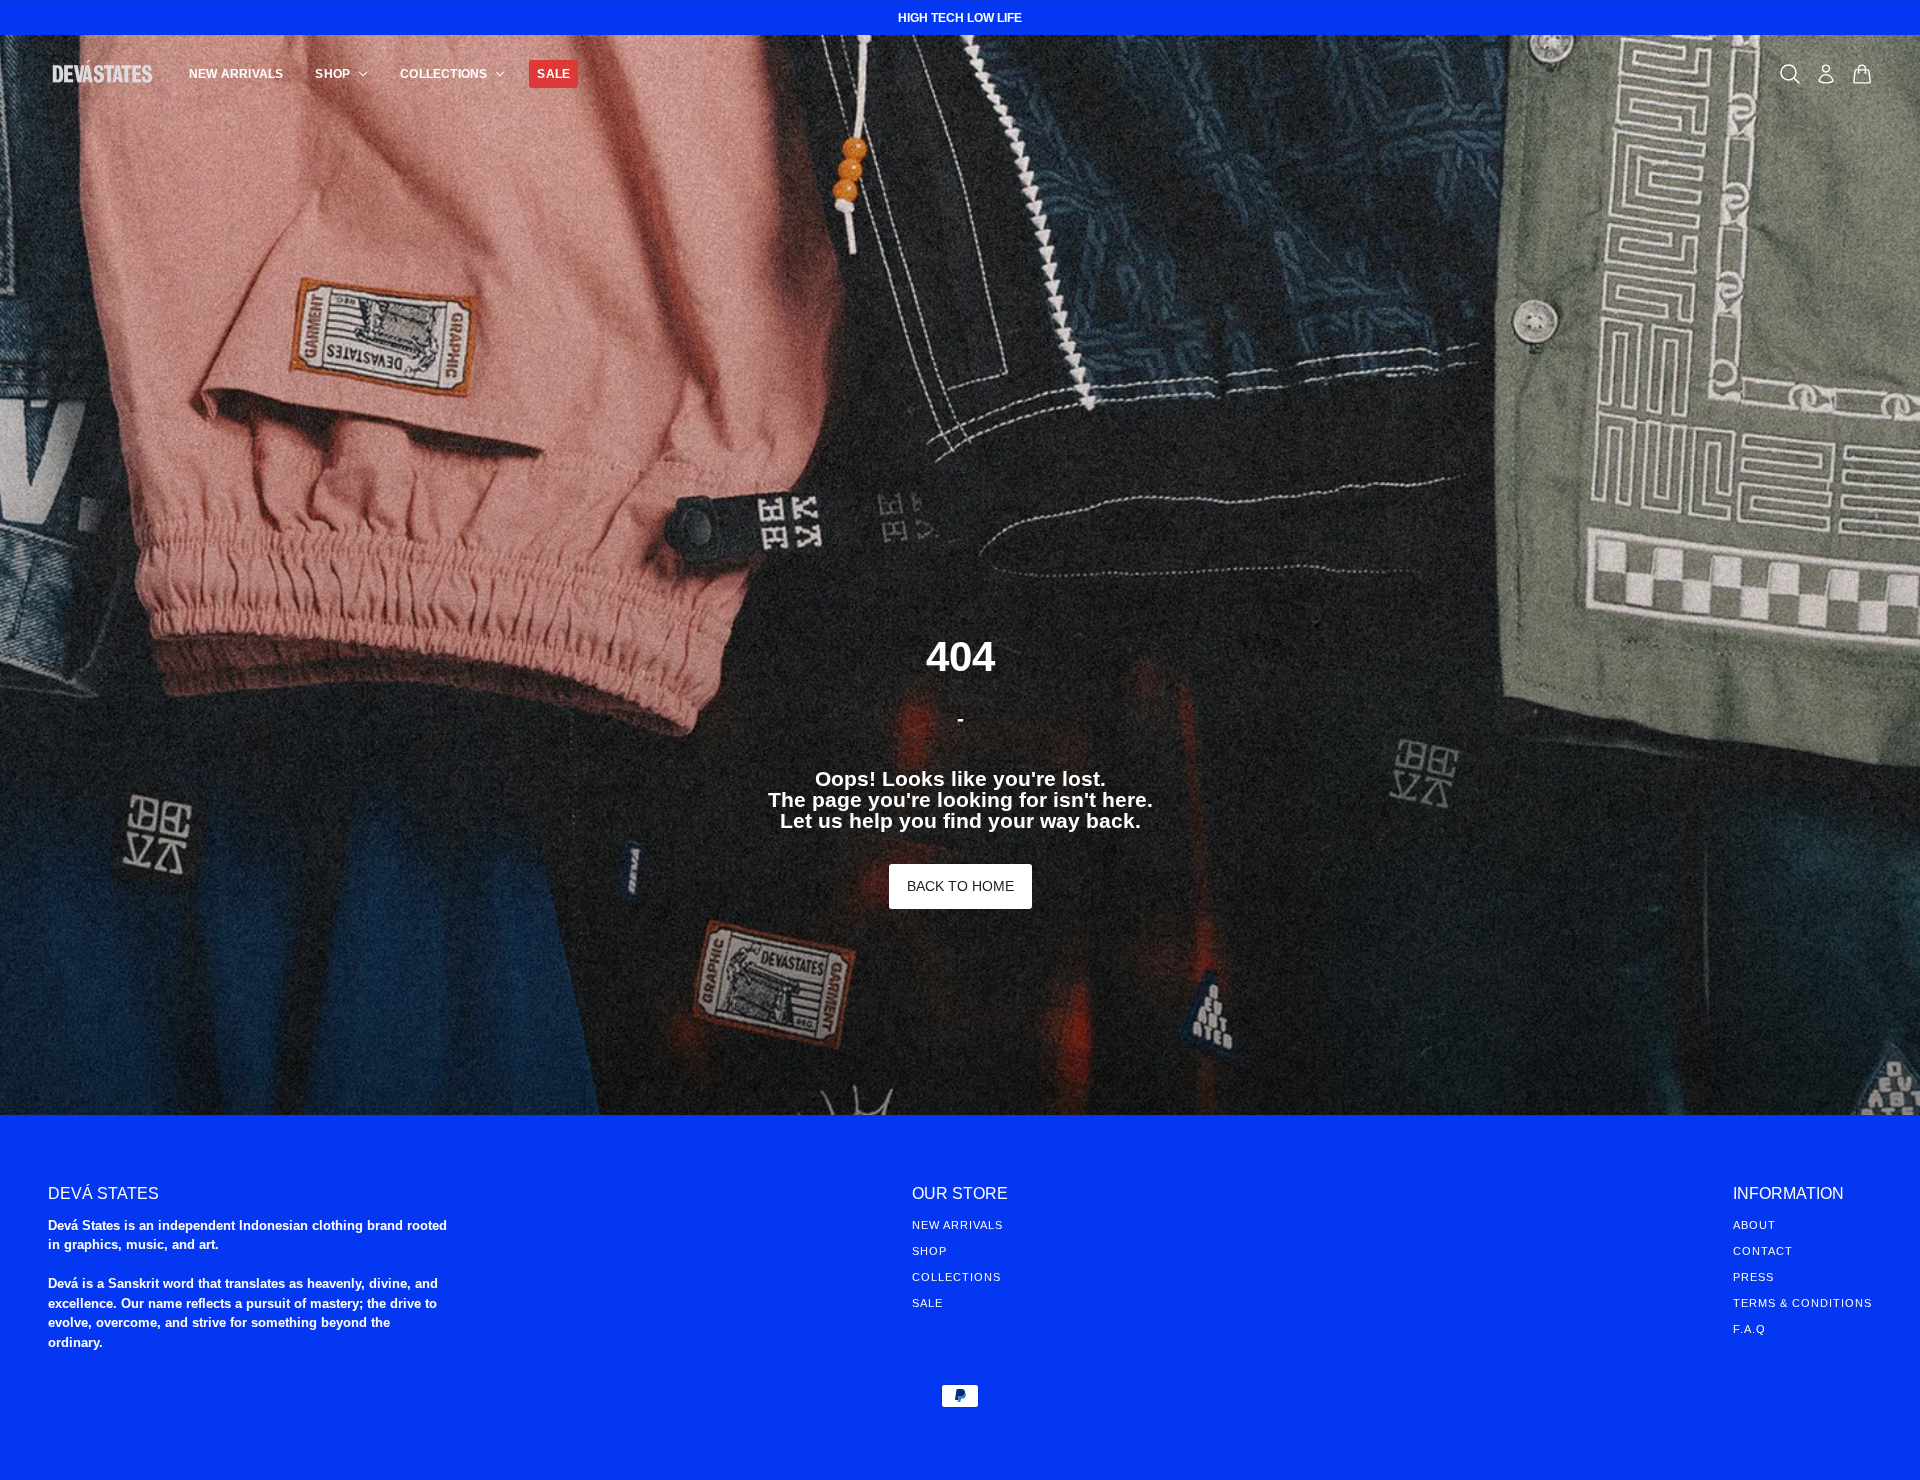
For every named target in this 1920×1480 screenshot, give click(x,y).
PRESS (1753, 1277)
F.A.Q (1749, 1329)
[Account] (1826, 74)
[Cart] (1862, 74)
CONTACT (1763, 1251)
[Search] (1790, 74)
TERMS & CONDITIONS (1802, 1303)
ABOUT (1754, 1225)
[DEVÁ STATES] (102, 73)
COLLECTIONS (956, 1277)
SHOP (929, 1251)
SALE (927, 1303)
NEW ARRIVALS (957, 1225)
